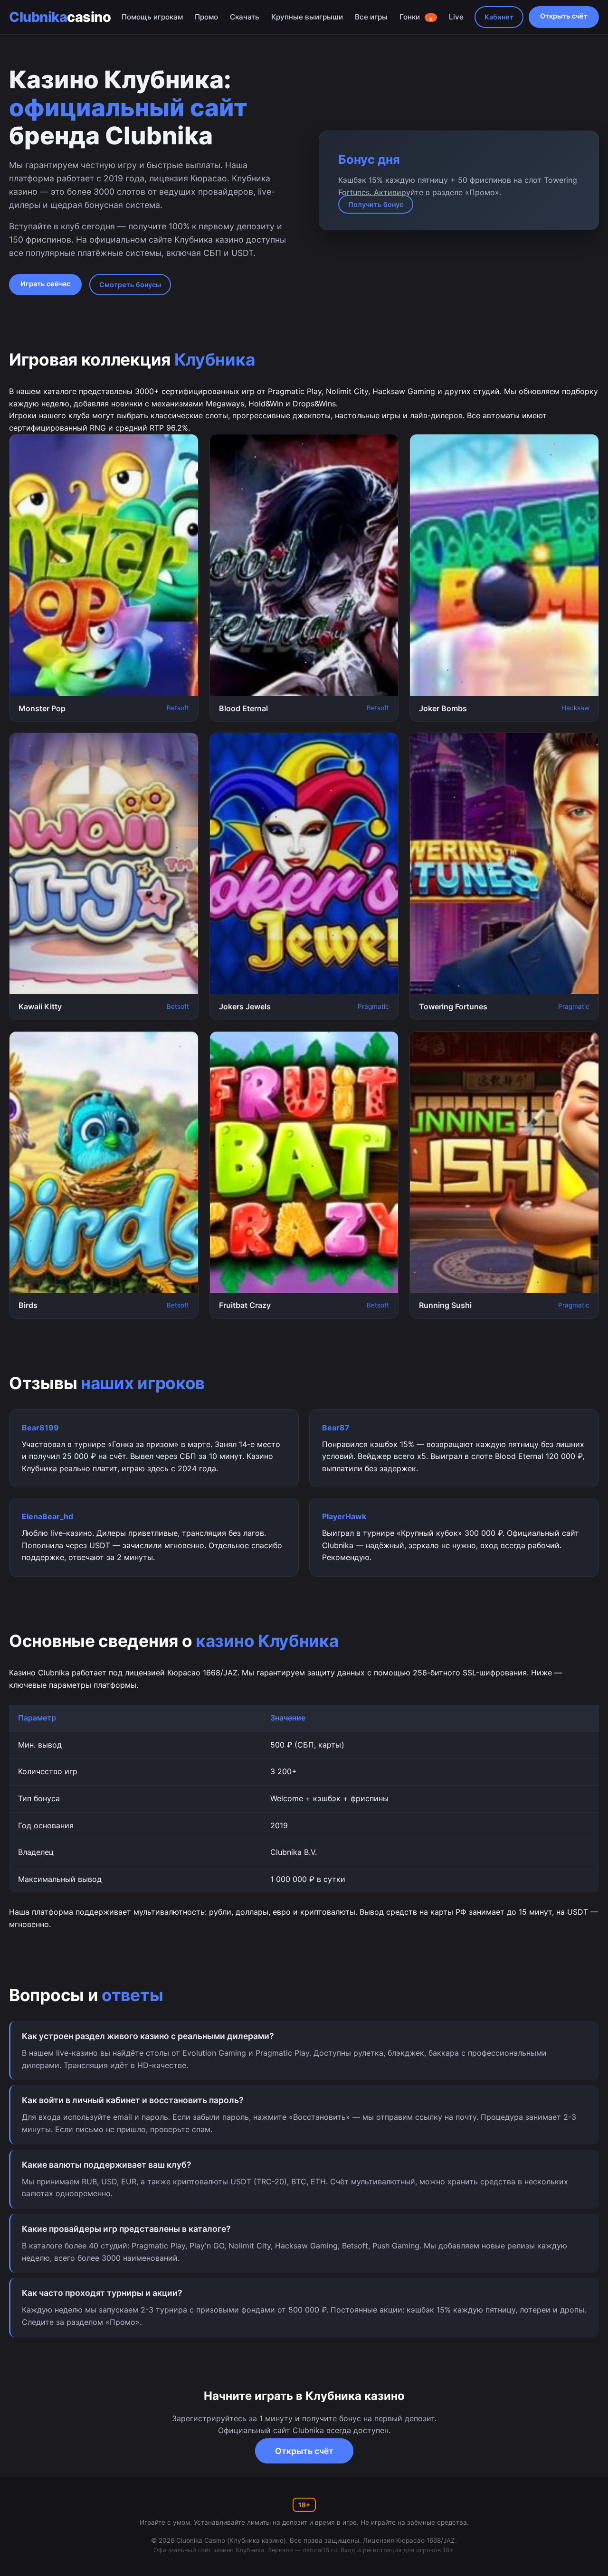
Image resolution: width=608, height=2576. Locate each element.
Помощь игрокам (152, 17)
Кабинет (499, 17)
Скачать (245, 17)
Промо (206, 17)
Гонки (417, 17)
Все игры (371, 17)
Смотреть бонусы (130, 285)
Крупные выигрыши (307, 17)
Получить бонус (376, 204)
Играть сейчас (45, 284)
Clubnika (60, 17)
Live (456, 17)
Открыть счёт (564, 16)
